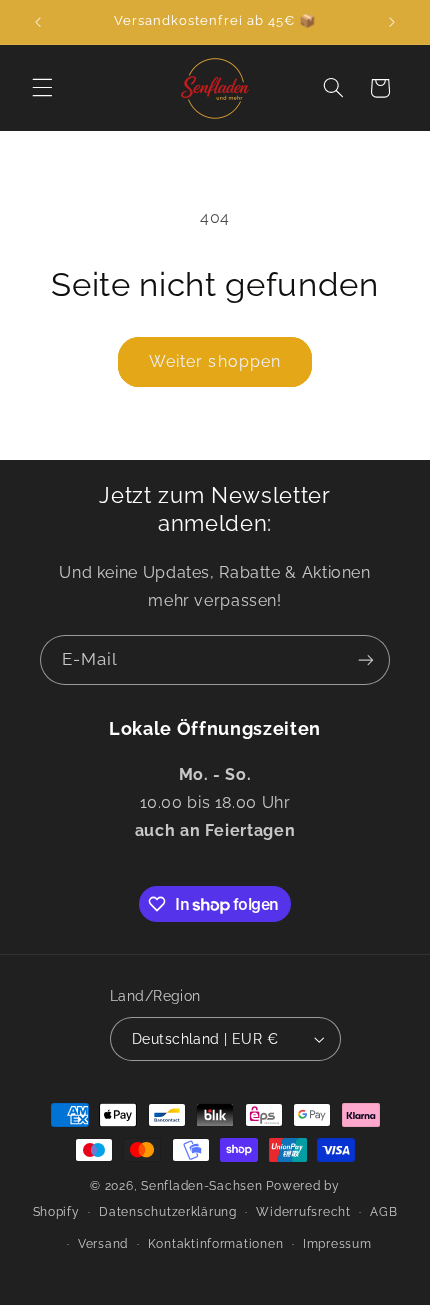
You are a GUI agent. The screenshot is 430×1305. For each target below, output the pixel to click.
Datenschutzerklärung (168, 1212)
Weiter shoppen (215, 361)
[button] (42, 88)
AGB (383, 1212)
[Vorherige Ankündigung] (38, 22)
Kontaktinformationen (216, 1244)
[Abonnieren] (366, 659)
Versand (103, 1244)
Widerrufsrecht (303, 1212)
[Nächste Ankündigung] (392, 22)
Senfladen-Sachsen (202, 1186)
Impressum (337, 1244)
